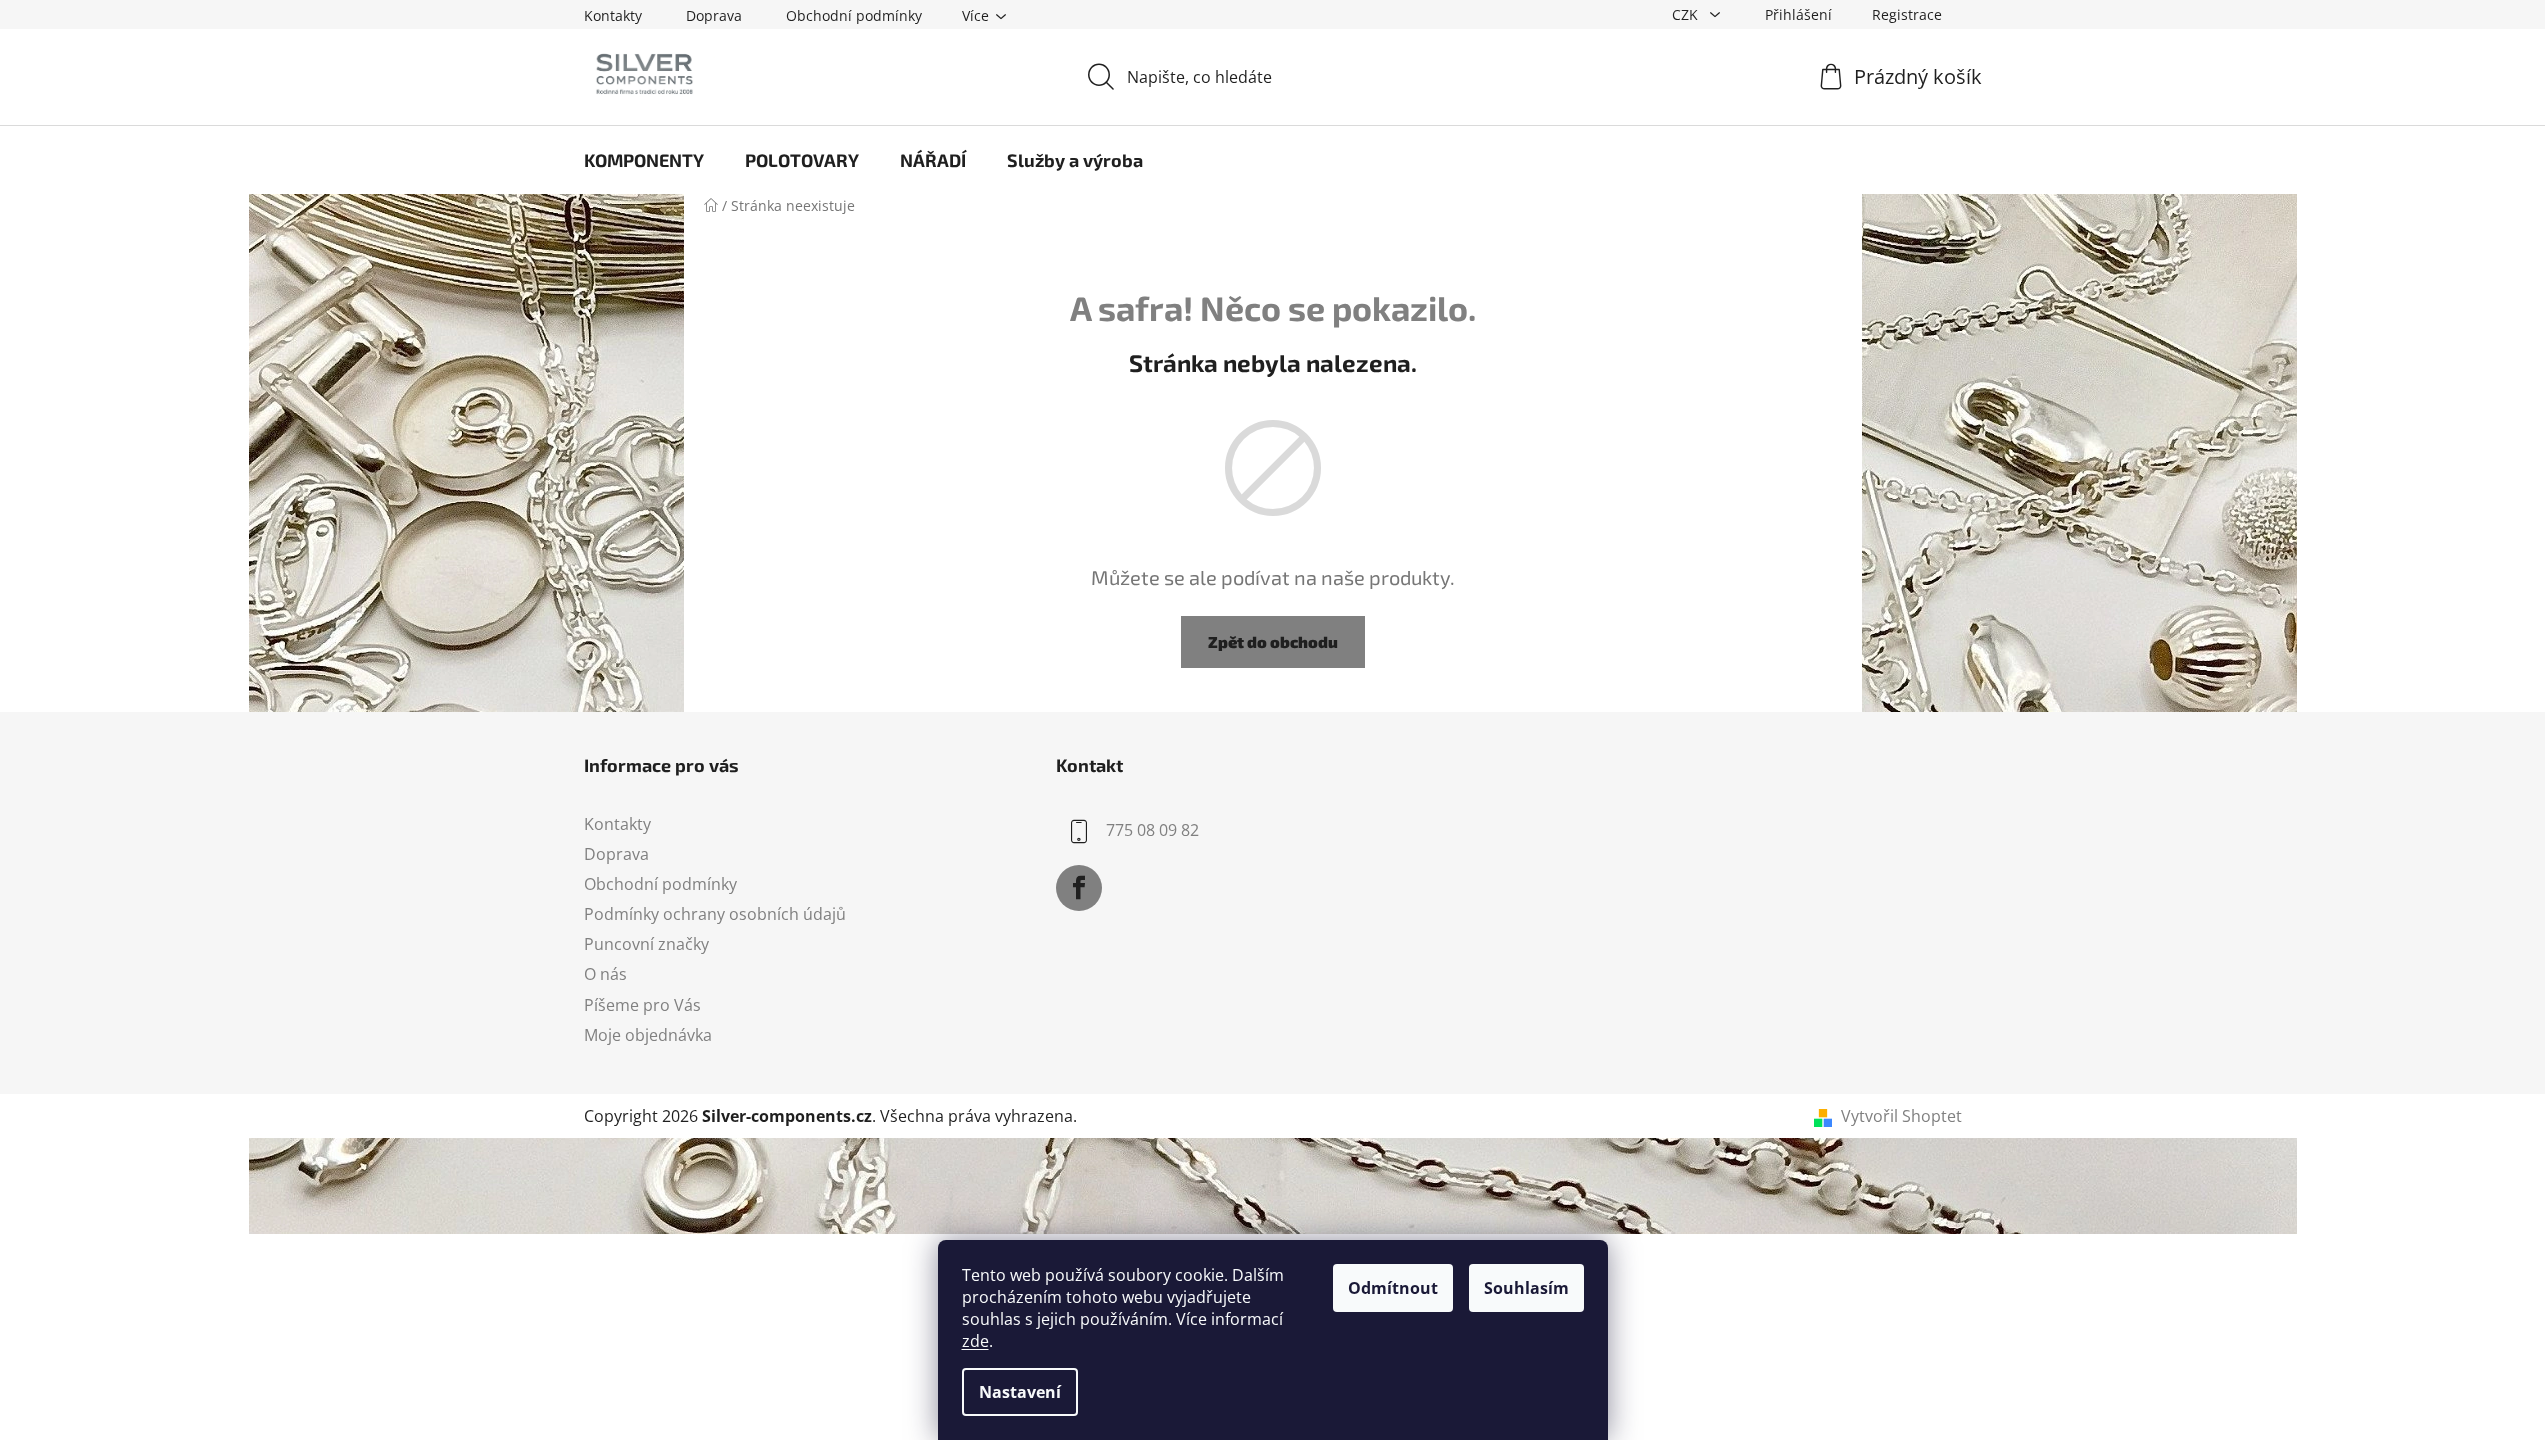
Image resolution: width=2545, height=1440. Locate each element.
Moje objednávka (648, 1035)
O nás (605, 974)
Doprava (714, 15)
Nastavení (1020, 1392)
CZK (1687, 14)
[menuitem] (644, 160)
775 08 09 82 (1152, 830)
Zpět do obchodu (1273, 641)
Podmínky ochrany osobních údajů (715, 914)
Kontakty (613, 15)
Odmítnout (1393, 1288)
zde (975, 1341)
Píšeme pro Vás (642, 1005)
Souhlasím (1526, 1288)
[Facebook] (1079, 888)
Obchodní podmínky (854, 15)
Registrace (1907, 14)
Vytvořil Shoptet (1901, 1116)
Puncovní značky (646, 944)
